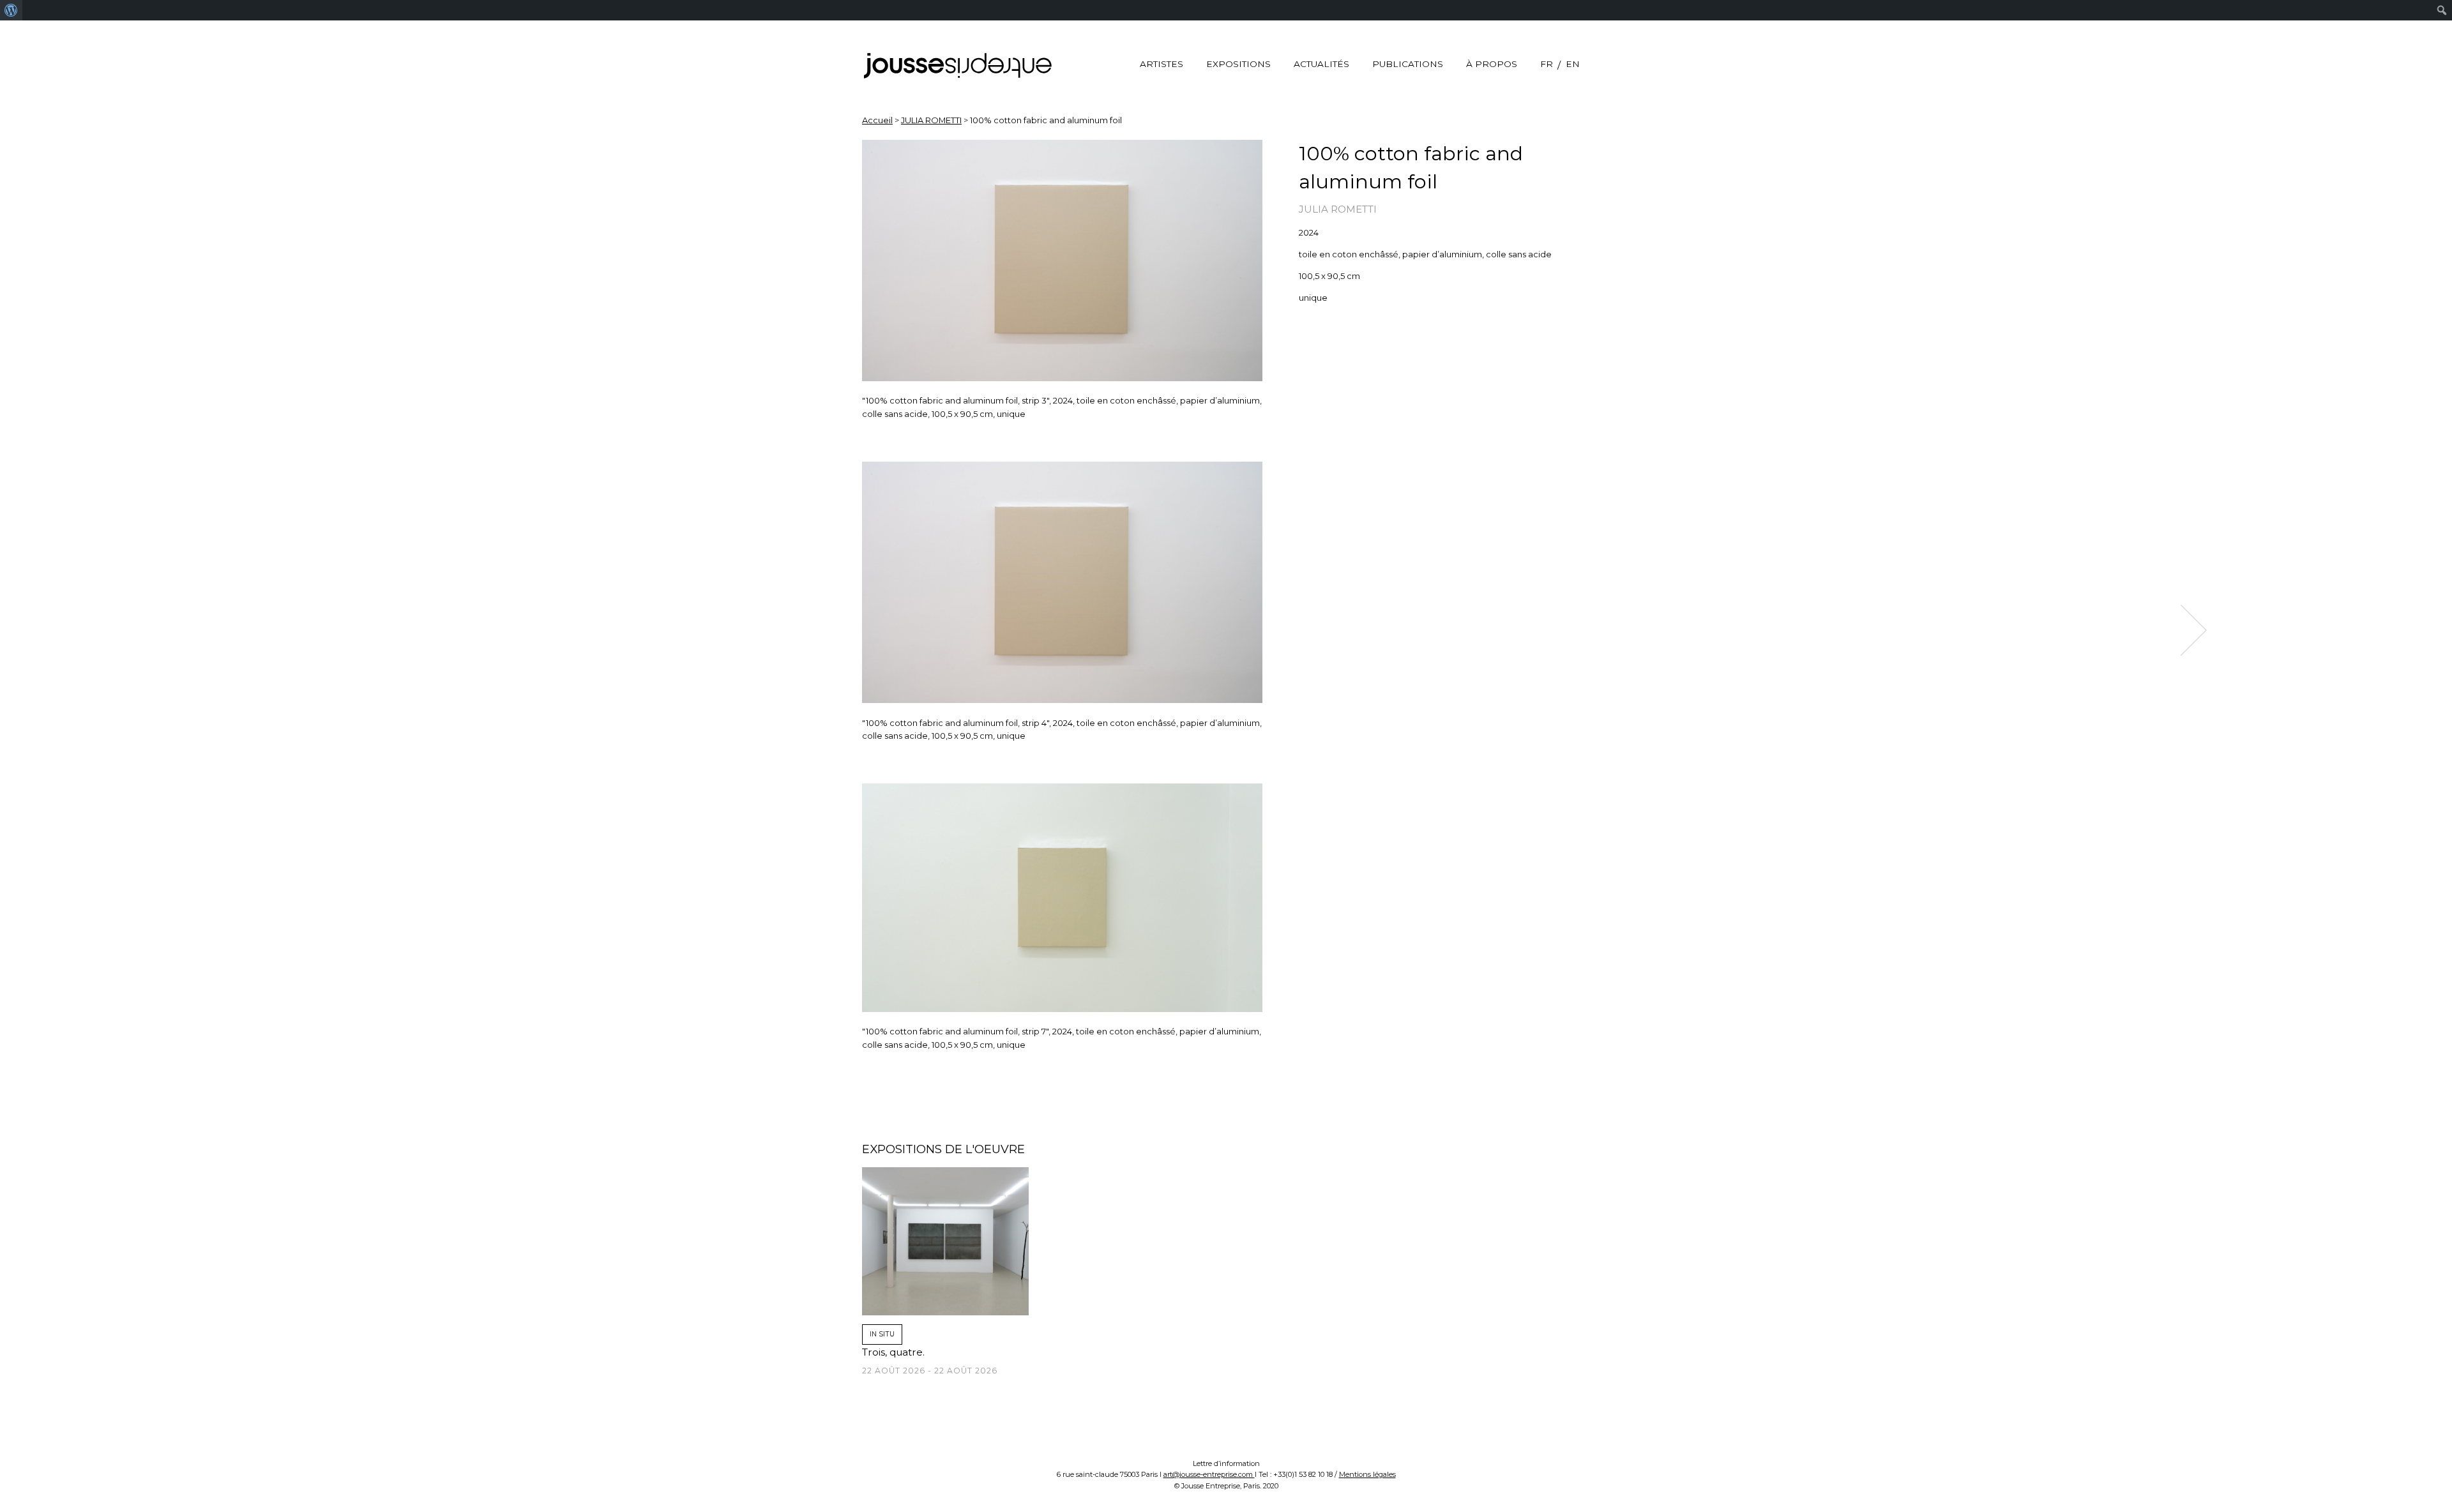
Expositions (1238, 64)
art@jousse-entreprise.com (1209, 1474)
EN (1573, 64)
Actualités (1321, 64)
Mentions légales (1367, 1474)
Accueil (877, 120)
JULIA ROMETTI (931, 120)
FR (1547, 64)
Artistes (1162, 64)
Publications (1408, 64)
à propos (1492, 64)
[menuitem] (11, 10)
